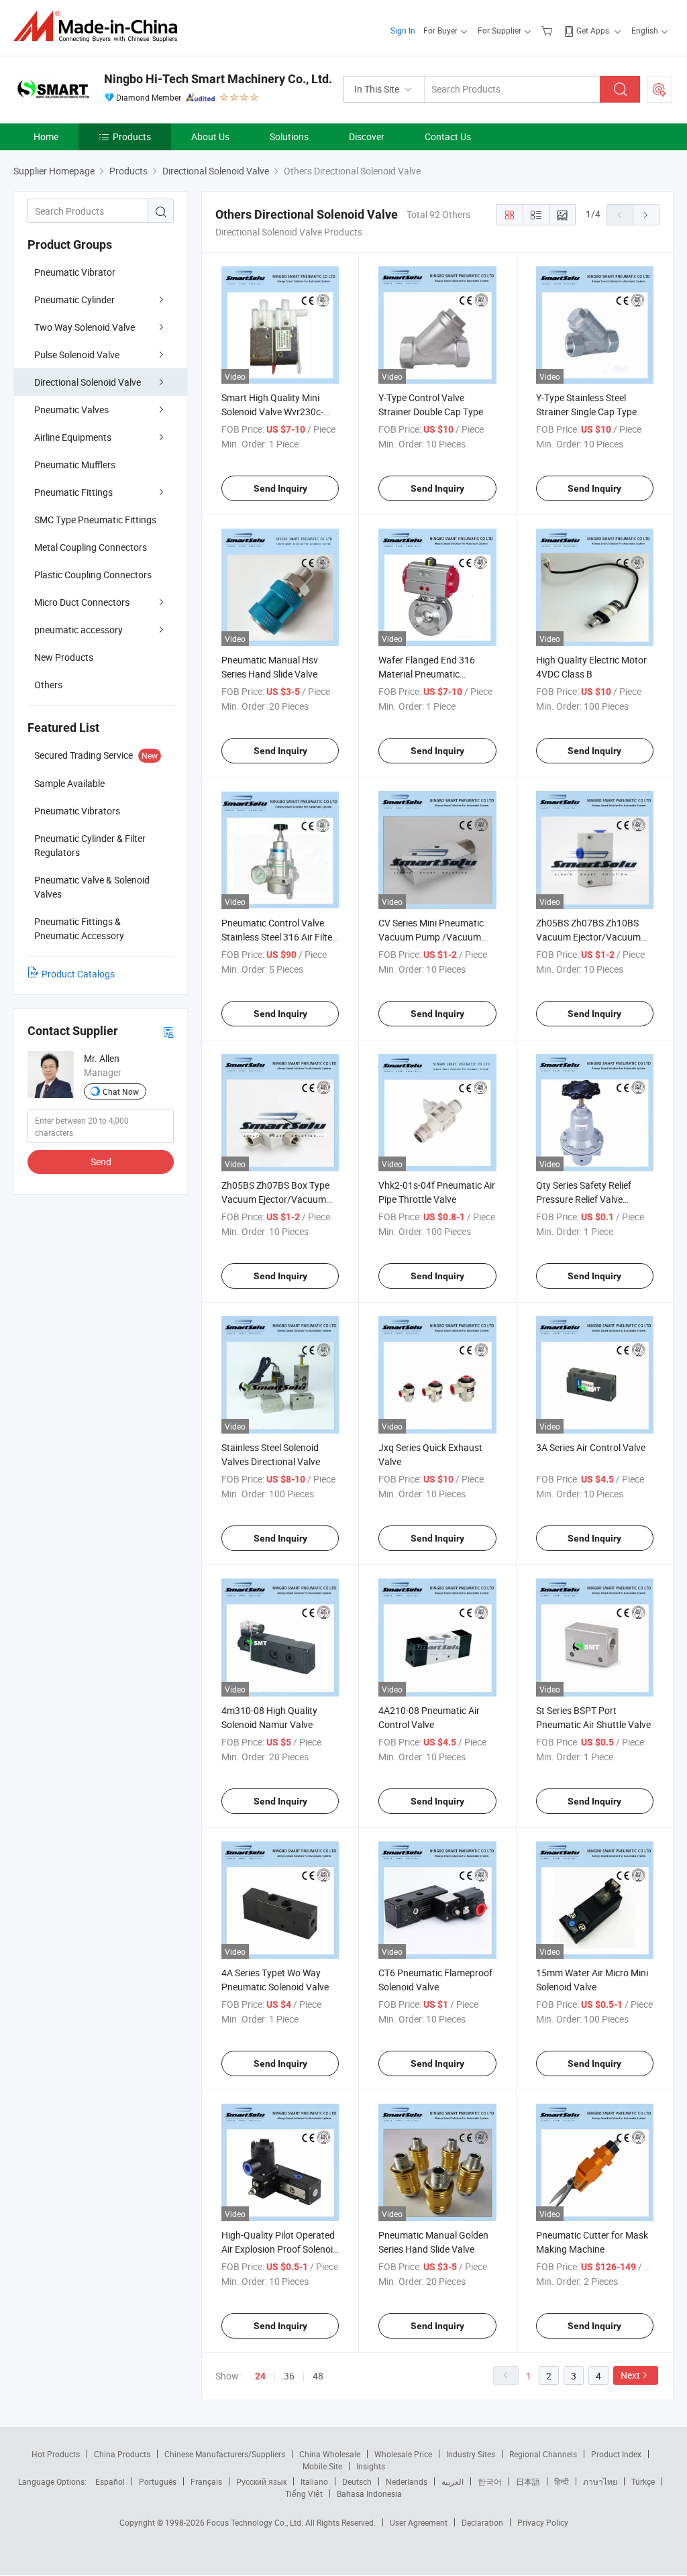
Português (158, 2481)
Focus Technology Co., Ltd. (256, 2522)
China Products (122, 2454)
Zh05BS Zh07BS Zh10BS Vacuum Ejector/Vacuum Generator (588, 937)
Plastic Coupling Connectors (93, 575)
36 (289, 2376)
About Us (210, 137)
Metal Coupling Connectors (91, 547)
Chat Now (121, 1091)
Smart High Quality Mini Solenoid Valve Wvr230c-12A (272, 412)
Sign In (403, 30)
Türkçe (643, 2481)
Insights (371, 2466)
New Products (64, 657)
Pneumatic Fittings (73, 492)
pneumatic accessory (78, 630)
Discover (367, 137)
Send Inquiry (280, 488)
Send (101, 1162)
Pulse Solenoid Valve (77, 355)
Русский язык (261, 2481)
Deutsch (357, 2481)
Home (46, 137)
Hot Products (56, 2454)
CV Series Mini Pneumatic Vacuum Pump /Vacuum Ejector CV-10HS (431, 937)
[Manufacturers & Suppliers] (100, 26)
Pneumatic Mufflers (75, 465)
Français (206, 2481)
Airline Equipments (73, 437)
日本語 (528, 2481)
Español (110, 2481)
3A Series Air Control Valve (591, 1447)
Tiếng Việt (304, 2493)
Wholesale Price (403, 2454)
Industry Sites (471, 2454)
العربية (453, 2481)
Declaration (482, 2522)
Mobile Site (322, 2466)
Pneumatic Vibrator (75, 272)
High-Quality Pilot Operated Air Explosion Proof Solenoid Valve (280, 2249)
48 (318, 2376)
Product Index (616, 2454)
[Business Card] (168, 1031)
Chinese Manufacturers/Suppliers (225, 2454)
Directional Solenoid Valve (88, 382)
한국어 (490, 2481)
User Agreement (419, 2522)
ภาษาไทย (600, 2481)
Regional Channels (543, 2454)
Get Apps (593, 30)
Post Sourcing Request (659, 89)
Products (132, 137)
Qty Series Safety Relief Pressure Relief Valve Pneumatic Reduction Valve (593, 1199)
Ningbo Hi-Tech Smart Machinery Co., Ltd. (218, 79)
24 (260, 2376)
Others (48, 685)
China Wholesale (330, 2454)
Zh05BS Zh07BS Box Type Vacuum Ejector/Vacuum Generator (275, 1199)
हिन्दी (562, 2481)
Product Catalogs (78, 974)
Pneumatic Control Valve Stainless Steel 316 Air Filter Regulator (278, 937)
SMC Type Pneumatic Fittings (95, 520)
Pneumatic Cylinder (74, 300)
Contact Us (448, 137)
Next (630, 2375)
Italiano (314, 2481)
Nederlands (407, 2481)
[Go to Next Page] (646, 215)
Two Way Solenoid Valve (85, 327)
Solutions (289, 137)
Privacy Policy (543, 2522)
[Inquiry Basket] (548, 30)
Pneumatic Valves (71, 410)
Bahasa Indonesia (369, 2493)
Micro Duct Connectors (82, 602)
